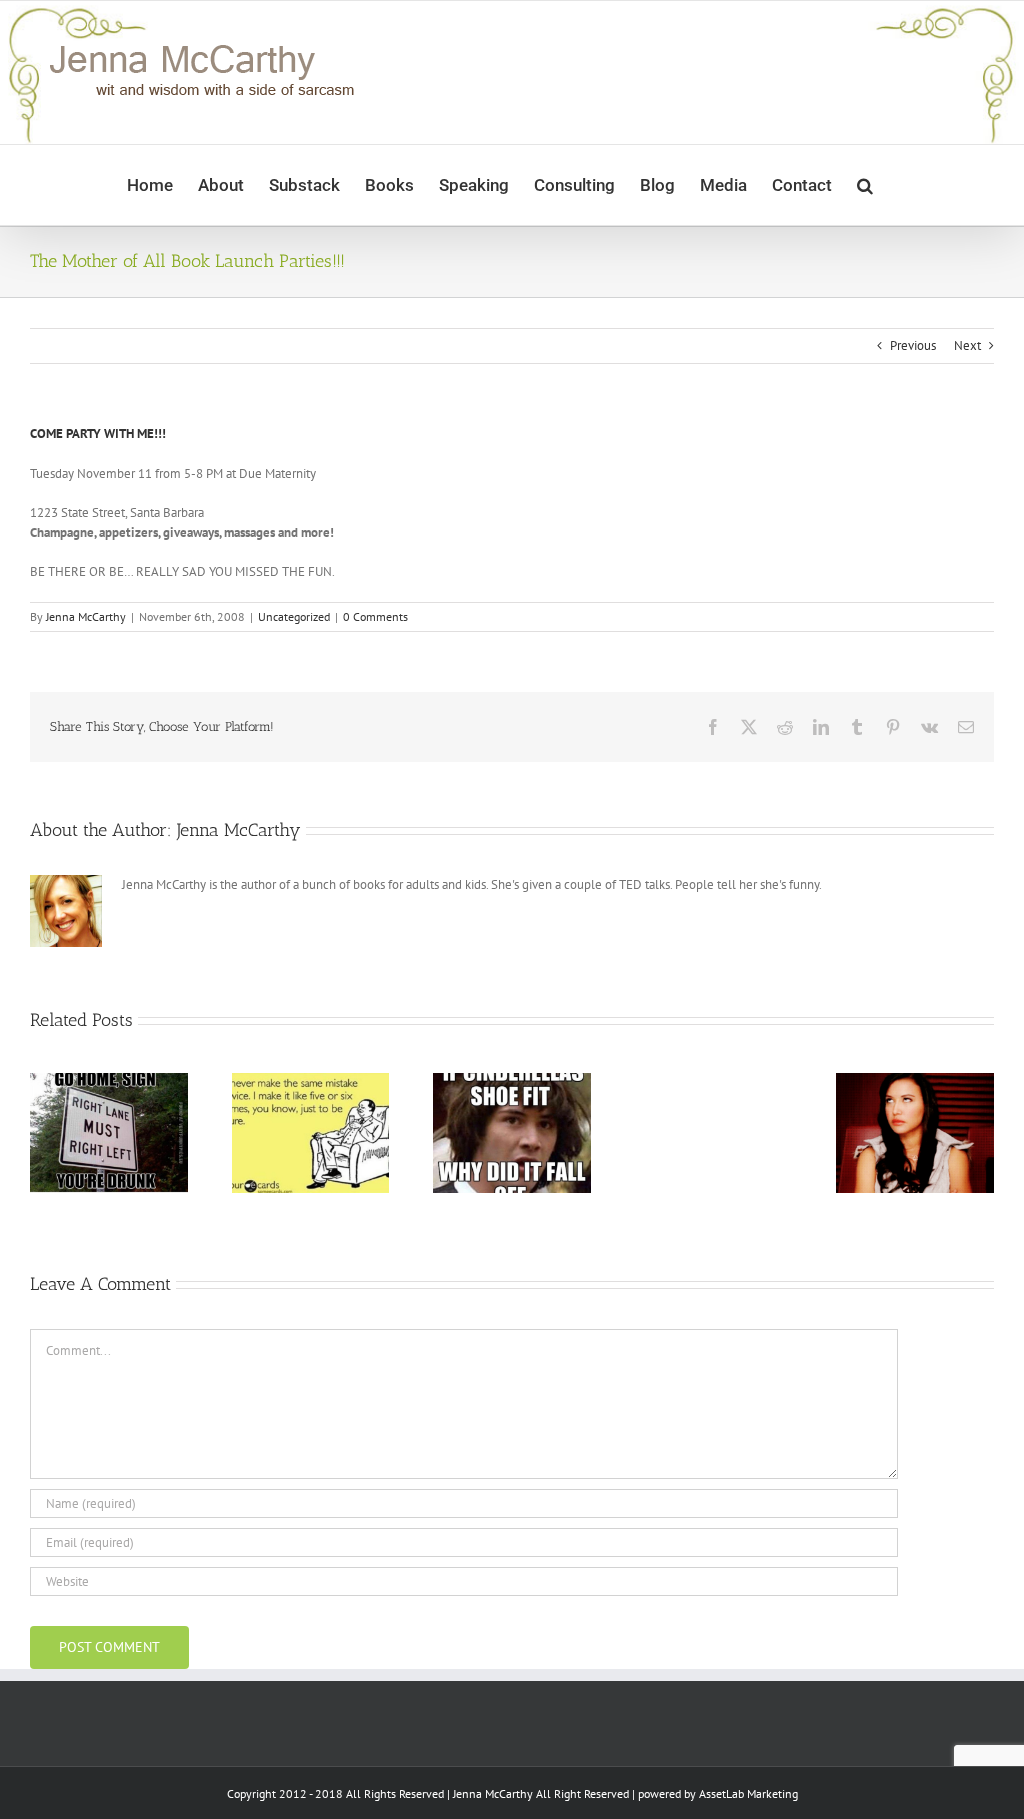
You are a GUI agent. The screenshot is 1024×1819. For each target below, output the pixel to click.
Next (967, 345)
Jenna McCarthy (86, 616)
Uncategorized (294, 616)
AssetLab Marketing (748, 1793)
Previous (913, 345)
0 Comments (375, 616)
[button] (865, 185)
